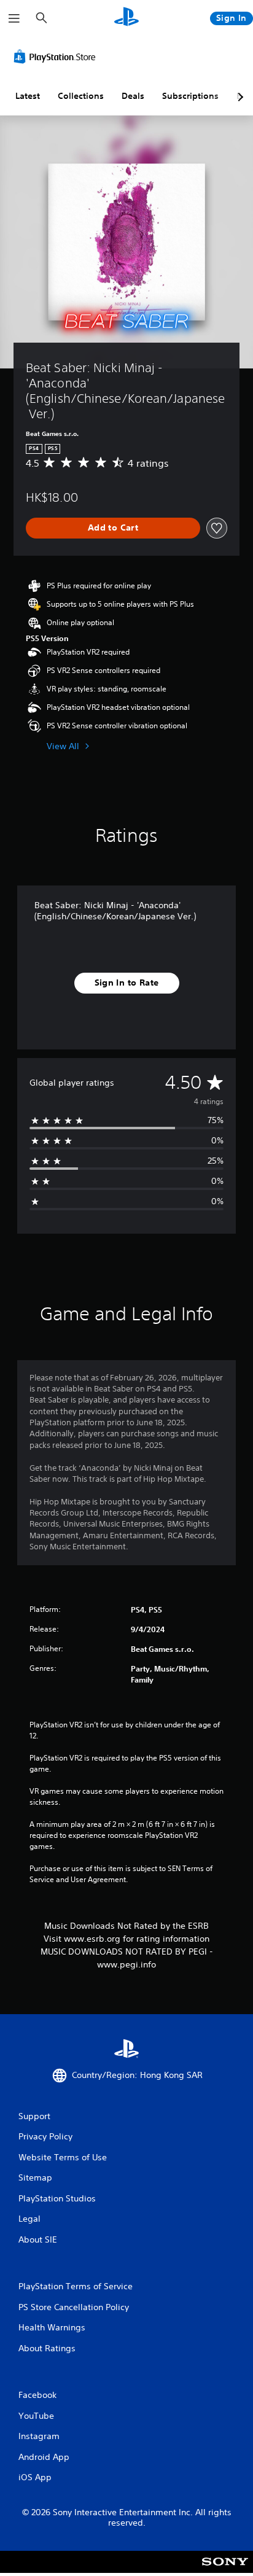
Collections (81, 96)
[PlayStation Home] (126, 18)
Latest (28, 96)
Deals (133, 96)
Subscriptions (190, 96)
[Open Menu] (14, 18)
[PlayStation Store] (57, 56)
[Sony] (225, 2570)
